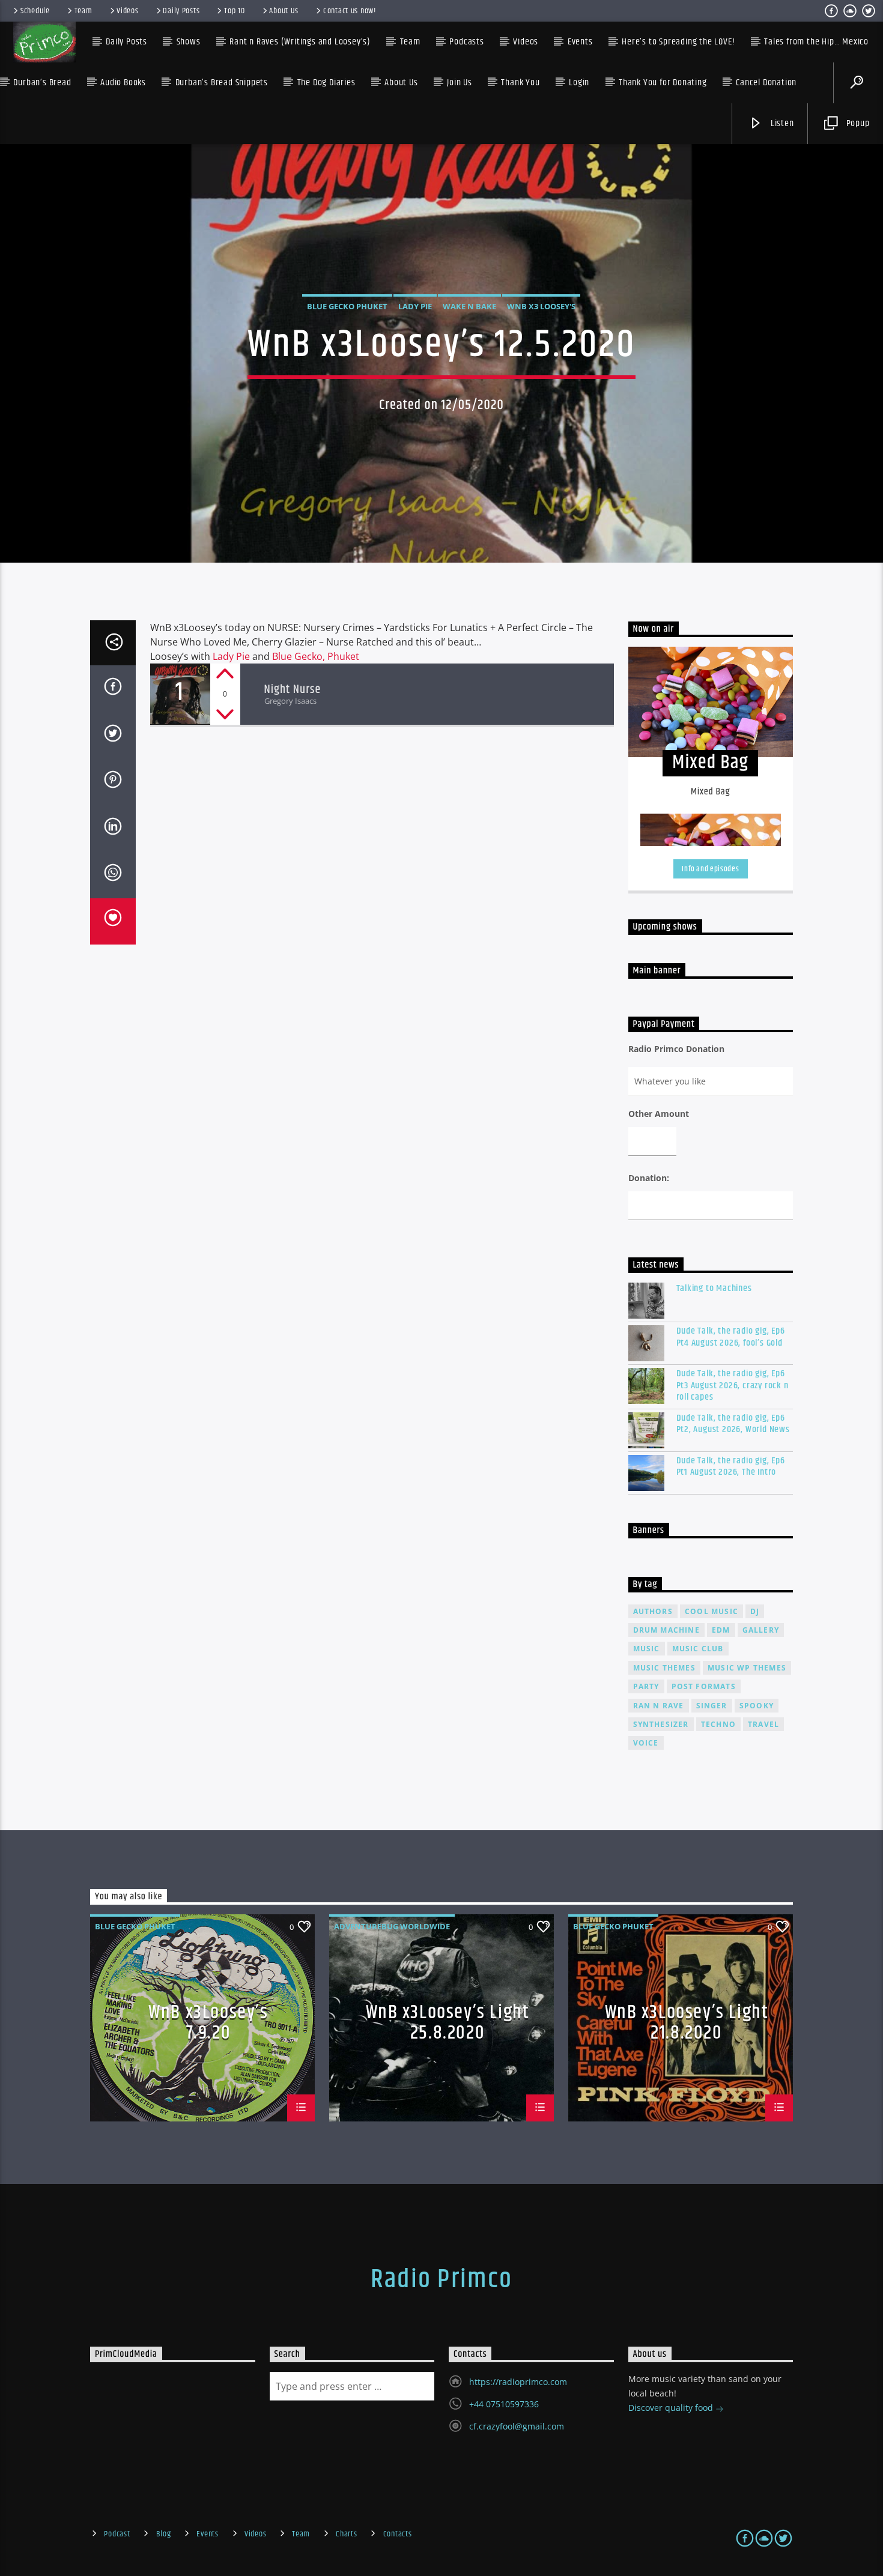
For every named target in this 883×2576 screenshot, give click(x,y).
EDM (721, 1630)
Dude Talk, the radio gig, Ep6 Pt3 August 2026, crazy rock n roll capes (733, 1385)
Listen (781, 123)
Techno (718, 1724)
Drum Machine (666, 1630)
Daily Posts (181, 11)
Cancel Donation (766, 83)
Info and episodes (710, 869)
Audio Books (123, 83)
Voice (646, 1743)
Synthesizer (661, 1724)
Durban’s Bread (42, 83)
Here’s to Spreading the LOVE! (678, 42)
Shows (189, 42)
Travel (763, 1724)
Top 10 (234, 11)
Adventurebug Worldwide (392, 1926)
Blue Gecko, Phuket (316, 656)
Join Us (460, 83)
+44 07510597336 (504, 2404)
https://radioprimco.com (518, 2382)
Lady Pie (415, 306)
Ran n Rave (659, 1706)
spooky (757, 1706)
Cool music (712, 1611)
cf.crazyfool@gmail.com (517, 2426)
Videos (127, 11)
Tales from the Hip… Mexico (816, 42)
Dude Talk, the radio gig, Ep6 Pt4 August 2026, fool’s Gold (731, 1337)
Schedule (35, 11)
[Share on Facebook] (113, 689)
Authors (653, 1611)
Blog (164, 2534)
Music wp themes (747, 1668)
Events (207, 2534)
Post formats (704, 1686)
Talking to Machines (714, 1288)
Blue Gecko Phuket (347, 306)
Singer (712, 1706)
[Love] (113, 922)
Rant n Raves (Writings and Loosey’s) (300, 42)
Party (646, 1686)
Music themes (664, 1668)
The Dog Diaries (326, 83)
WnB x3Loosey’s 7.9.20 (208, 2022)
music (647, 1649)
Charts (346, 2534)
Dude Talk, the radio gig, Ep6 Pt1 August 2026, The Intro (731, 1466)
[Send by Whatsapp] (113, 875)
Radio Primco (441, 2279)
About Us (284, 11)
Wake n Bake (469, 306)
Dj (755, 1611)
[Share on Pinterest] (113, 782)
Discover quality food (672, 2408)
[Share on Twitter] (113, 736)
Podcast (117, 2534)
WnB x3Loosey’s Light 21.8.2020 (687, 2022)
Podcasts (466, 42)
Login (579, 83)
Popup (857, 123)
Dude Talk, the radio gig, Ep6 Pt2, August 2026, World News (733, 1424)
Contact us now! (350, 11)
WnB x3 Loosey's (541, 306)
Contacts (398, 2534)
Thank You (520, 83)
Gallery (761, 1630)
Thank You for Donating (663, 83)
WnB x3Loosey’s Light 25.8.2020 (448, 2022)
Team (83, 11)
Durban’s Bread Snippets (222, 83)
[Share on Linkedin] (113, 829)
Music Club (698, 1649)
